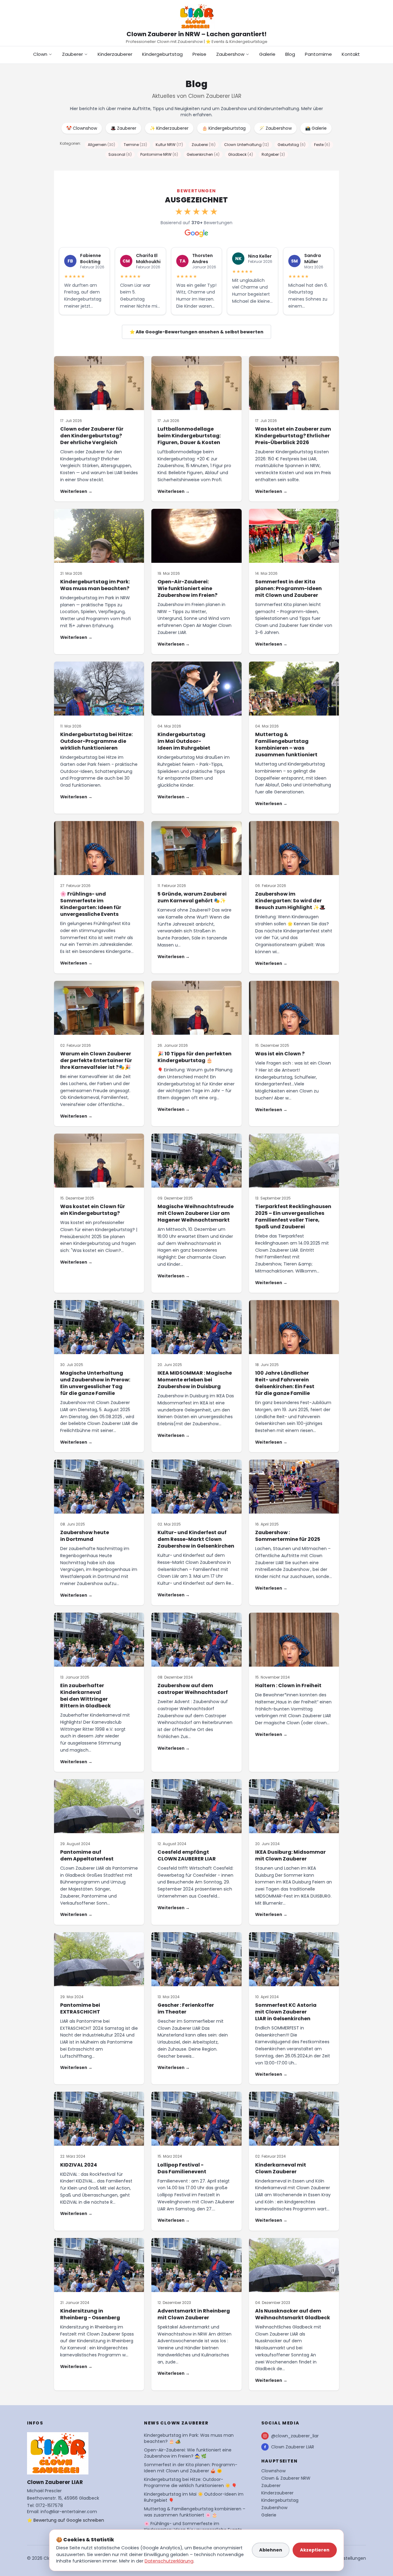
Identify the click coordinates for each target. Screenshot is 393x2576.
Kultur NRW (169, 145)
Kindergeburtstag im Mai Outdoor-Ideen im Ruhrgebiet (184, 741)
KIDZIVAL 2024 (79, 2165)
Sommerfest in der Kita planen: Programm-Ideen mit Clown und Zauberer (288, 588)
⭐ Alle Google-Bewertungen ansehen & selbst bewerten (196, 332)
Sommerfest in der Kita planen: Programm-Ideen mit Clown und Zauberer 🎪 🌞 (191, 2468)
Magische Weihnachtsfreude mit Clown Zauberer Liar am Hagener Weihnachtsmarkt (196, 1213)
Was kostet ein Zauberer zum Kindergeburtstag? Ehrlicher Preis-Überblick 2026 (293, 436)
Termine (135, 145)
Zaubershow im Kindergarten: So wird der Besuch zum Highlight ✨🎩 (290, 901)
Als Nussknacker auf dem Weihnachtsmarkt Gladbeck (293, 2314)
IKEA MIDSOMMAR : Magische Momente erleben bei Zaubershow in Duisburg (195, 1380)
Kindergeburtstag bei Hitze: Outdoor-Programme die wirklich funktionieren (96, 741)
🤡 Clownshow (82, 128)
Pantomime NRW (159, 154)
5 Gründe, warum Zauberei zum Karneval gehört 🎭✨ (192, 897)
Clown (40, 54)
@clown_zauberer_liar (295, 2436)
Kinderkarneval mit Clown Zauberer (281, 2168)
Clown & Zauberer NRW (286, 2478)
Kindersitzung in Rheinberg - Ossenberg (90, 2314)
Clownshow (273, 2471)
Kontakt (351, 54)
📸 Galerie (316, 128)
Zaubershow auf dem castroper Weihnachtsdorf (193, 1689)
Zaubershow (230, 54)
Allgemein (101, 145)
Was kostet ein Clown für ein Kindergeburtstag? (93, 1210)
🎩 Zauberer (123, 128)
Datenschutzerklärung (169, 2561)
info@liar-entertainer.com (69, 2512)
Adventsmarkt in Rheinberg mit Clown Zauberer (194, 2314)
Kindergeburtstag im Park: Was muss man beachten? (95, 585)
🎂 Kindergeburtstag (224, 128)
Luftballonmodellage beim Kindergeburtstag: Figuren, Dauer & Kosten (189, 436)
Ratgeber (273, 154)
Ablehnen (271, 2550)
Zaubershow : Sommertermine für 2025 (288, 1536)
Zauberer (72, 54)
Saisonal (120, 154)
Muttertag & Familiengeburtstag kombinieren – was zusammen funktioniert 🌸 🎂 (195, 2512)
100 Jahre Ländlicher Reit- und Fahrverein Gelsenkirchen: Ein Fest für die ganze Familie (285, 1383)
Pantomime (318, 54)
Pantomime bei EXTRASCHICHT (80, 2008)
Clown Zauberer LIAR (293, 2447)
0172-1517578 (49, 2505)
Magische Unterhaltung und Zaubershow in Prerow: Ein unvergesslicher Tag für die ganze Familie (95, 1383)
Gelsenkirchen (203, 154)
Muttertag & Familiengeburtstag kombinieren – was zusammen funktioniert (286, 745)
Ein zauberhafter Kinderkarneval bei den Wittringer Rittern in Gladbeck (86, 1696)
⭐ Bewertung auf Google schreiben (66, 2520)
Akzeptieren (315, 2550)
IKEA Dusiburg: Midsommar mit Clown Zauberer (290, 1855)
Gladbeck (241, 154)
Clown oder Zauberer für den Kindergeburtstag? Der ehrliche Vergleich (92, 436)
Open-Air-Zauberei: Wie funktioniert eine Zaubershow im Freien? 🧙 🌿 (188, 2453)
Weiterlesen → (76, 491)
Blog (290, 54)
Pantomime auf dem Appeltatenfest (87, 1855)
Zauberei (204, 145)
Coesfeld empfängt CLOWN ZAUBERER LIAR (187, 1855)
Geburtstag (292, 145)
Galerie (267, 54)
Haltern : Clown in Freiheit (288, 1685)
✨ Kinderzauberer (169, 128)
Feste (322, 145)
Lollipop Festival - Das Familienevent (182, 2168)
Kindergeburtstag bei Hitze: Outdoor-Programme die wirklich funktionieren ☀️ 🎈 (190, 2482)
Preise (199, 54)
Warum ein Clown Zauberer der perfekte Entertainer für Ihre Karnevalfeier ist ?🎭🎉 (96, 1060)
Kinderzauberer (115, 54)
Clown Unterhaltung (247, 145)
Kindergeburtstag (162, 54)
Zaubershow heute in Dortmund (85, 1536)
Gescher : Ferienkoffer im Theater (186, 2008)
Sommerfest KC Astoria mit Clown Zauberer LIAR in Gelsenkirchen (286, 2012)
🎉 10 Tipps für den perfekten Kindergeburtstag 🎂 (195, 1057)
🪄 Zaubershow (275, 128)
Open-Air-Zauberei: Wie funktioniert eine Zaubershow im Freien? (187, 588)
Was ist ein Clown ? (280, 1054)
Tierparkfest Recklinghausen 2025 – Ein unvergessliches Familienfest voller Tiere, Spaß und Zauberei (293, 1217)
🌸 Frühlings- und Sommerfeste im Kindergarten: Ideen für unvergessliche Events (91, 904)
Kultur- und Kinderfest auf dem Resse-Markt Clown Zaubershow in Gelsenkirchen (196, 1539)
